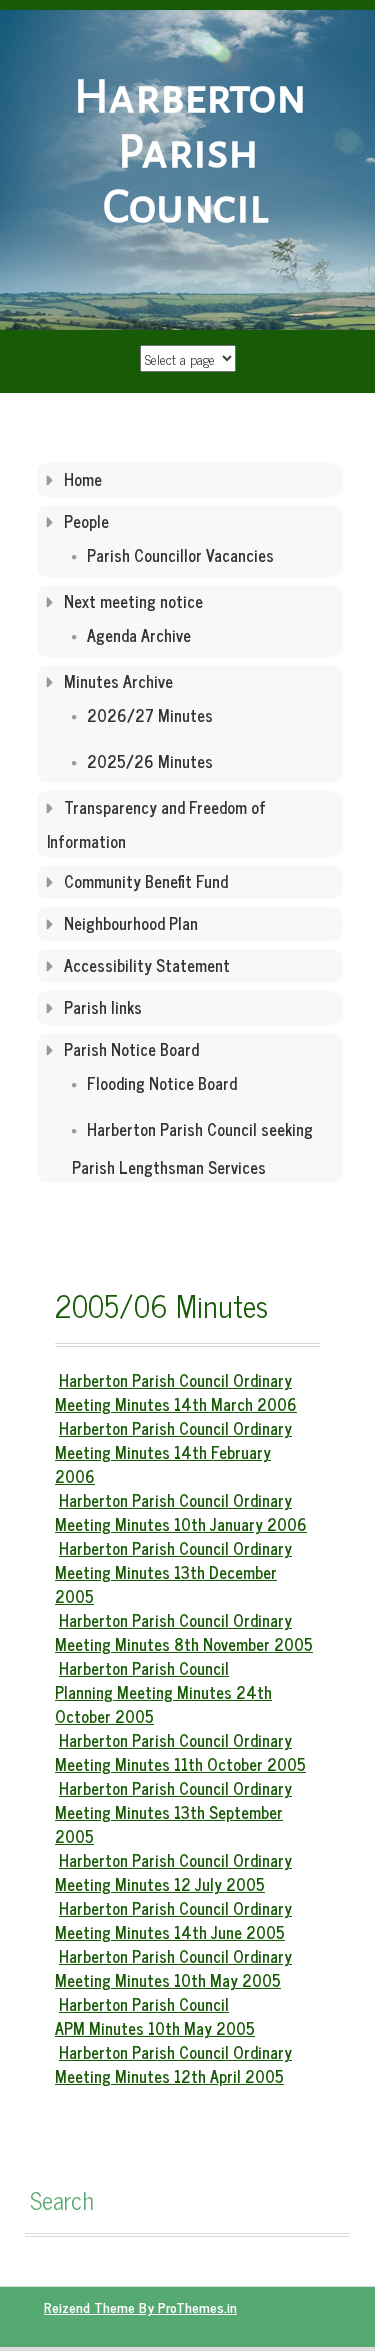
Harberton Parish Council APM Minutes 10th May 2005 (155, 2016)
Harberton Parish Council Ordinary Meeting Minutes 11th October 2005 (180, 1752)
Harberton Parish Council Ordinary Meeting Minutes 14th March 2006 (176, 1392)
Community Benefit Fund (146, 881)
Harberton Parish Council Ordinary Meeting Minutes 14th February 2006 (173, 1452)
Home (83, 479)
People (86, 521)
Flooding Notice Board (162, 1083)
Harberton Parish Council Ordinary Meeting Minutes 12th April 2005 (173, 2064)
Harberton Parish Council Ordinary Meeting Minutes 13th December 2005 (173, 1572)
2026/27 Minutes (150, 715)
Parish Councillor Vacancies (180, 555)
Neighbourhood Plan (131, 923)
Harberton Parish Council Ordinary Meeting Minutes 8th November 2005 (184, 1632)
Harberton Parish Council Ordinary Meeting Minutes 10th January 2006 (181, 1512)
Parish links (103, 1007)
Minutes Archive (118, 681)
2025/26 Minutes (150, 761)
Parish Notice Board (131, 1049)
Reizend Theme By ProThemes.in (140, 2306)
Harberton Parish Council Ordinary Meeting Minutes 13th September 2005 (173, 1812)
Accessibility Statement (147, 965)
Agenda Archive (139, 635)
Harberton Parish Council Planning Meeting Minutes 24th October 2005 (163, 1692)
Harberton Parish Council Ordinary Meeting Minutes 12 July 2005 (173, 1872)
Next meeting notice (133, 601)
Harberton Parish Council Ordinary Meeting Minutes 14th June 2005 (173, 1920)
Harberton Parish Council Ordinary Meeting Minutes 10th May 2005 (173, 1968)
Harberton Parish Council (190, 152)
